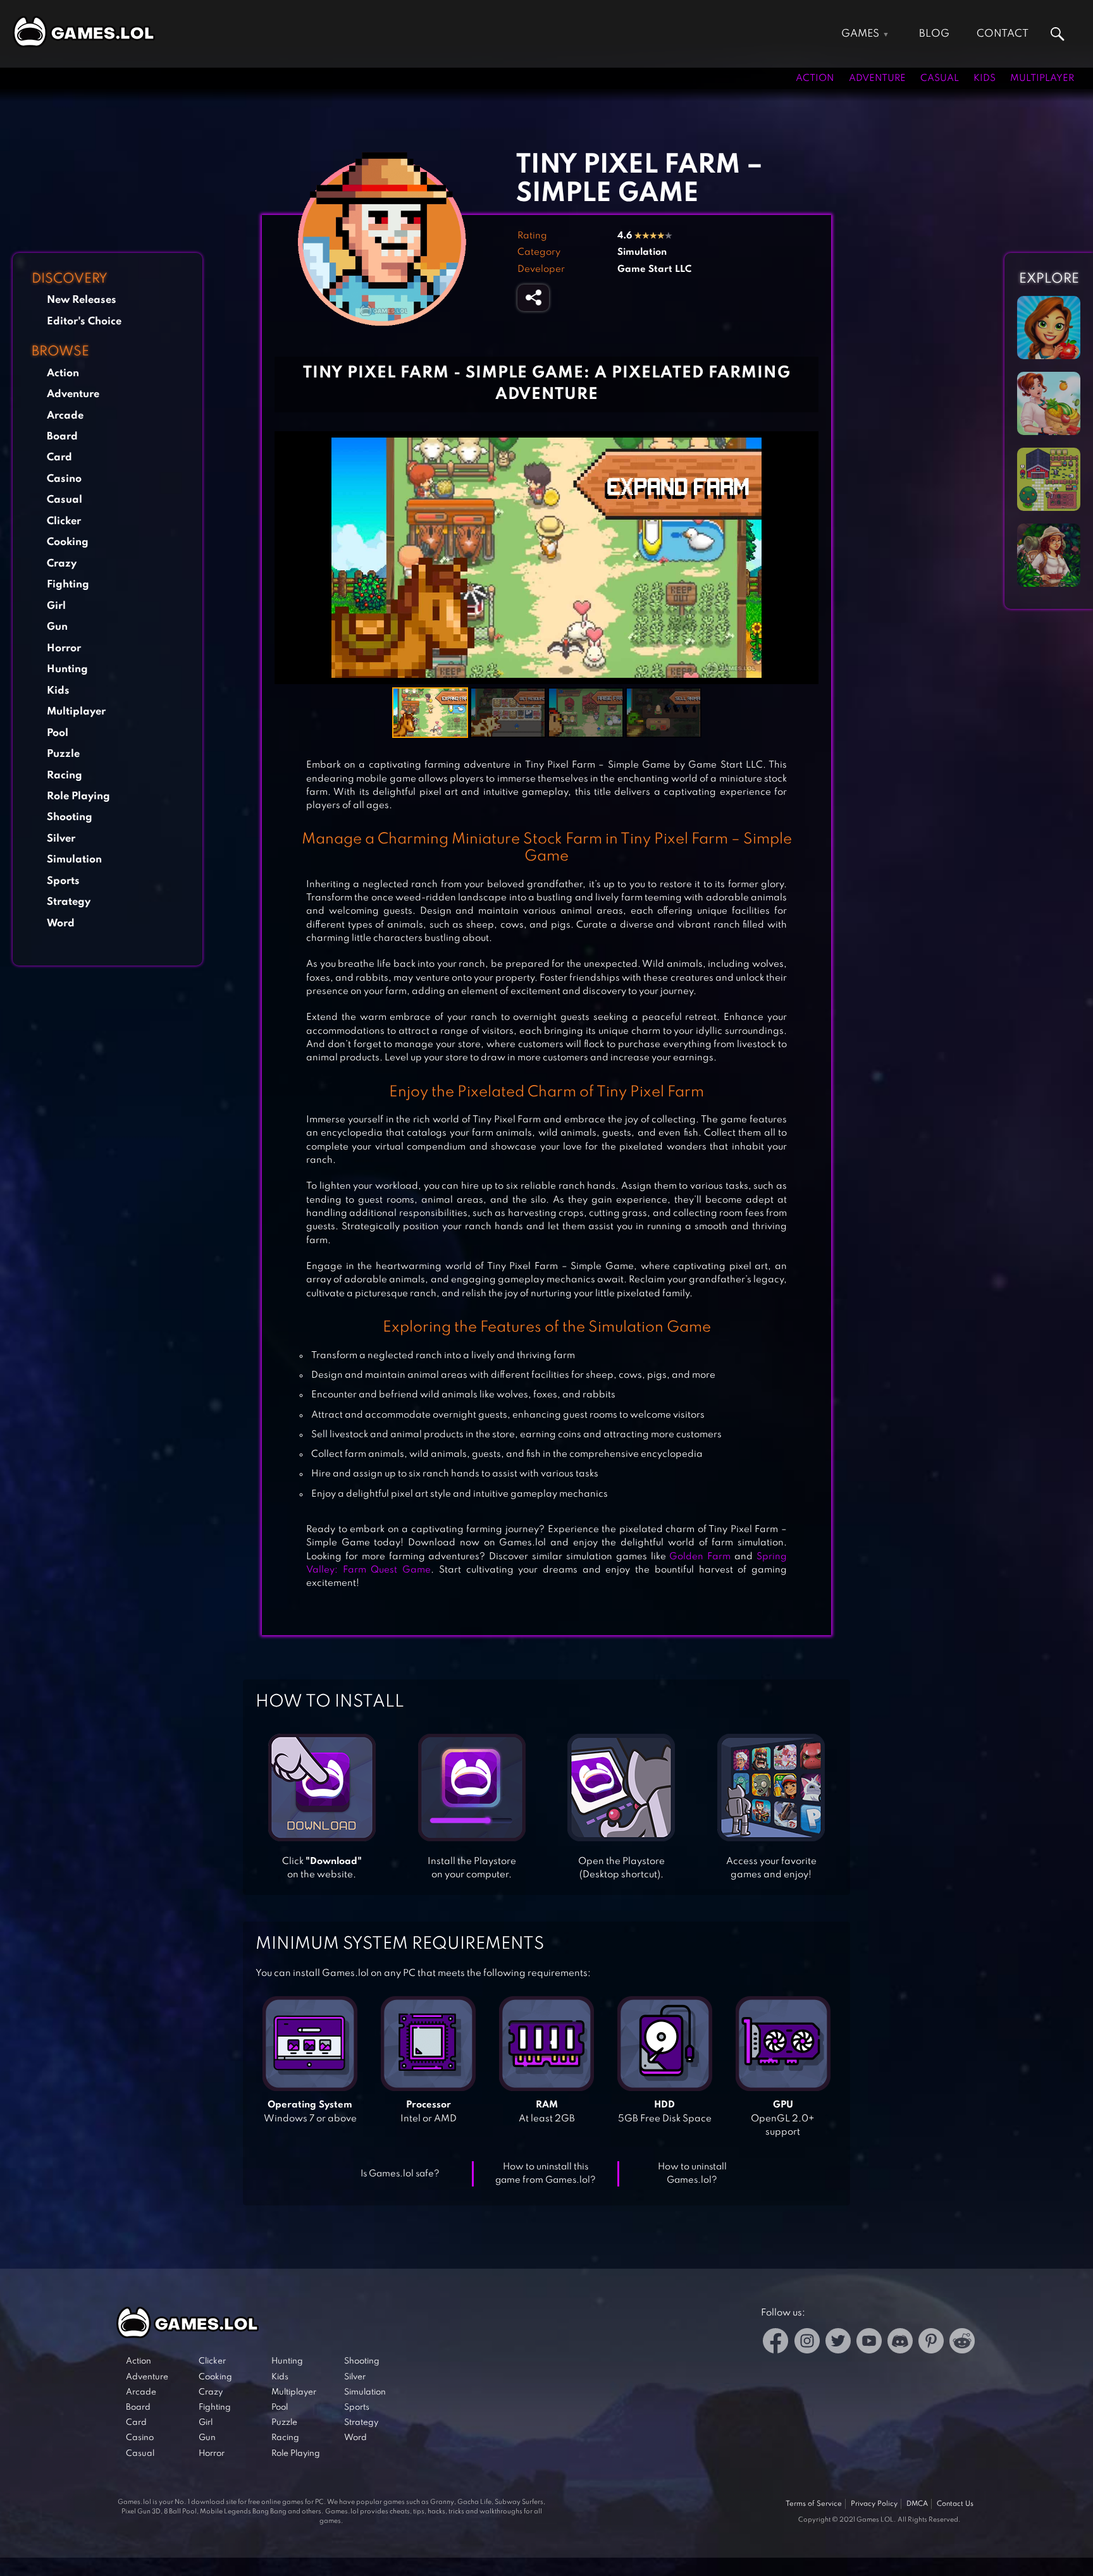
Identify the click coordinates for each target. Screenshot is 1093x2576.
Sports (63, 881)
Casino (64, 479)
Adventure (877, 78)
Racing (65, 776)
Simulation (74, 860)
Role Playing (78, 796)
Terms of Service (814, 2504)
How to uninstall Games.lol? (692, 2174)
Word (61, 923)
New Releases (82, 300)
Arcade (65, 416)
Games (860, 34)
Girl (56, 606)
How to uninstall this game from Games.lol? (546, 2174)
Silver (61, 839)
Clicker (64, 521)
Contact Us (955, 2504)
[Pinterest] (931, 2343)
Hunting (67, 669)
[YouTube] (869, 2343)
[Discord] (900, 2343)
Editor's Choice (84, 322)
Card (59, 457)
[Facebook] (776, 2343)
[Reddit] (962, 2343)
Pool (58, 733)
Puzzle (63, 754)
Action (815, 78)
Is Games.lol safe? (400, 2174)
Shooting (70, 817)
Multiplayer (1042, 78)
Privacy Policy (874, 2504)
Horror (64, 648)
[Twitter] (838, 2343)
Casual (940, 78)
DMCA (917, 2504)
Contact (1003, 34)
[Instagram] (807, 2343)
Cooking (68, 542)
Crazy (62, 564)
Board (62, 437)
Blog (934, 34)
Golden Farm (700, 1557)
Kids (985, 78)
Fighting (68, 585)
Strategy (69, 902)
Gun (57, 627)
